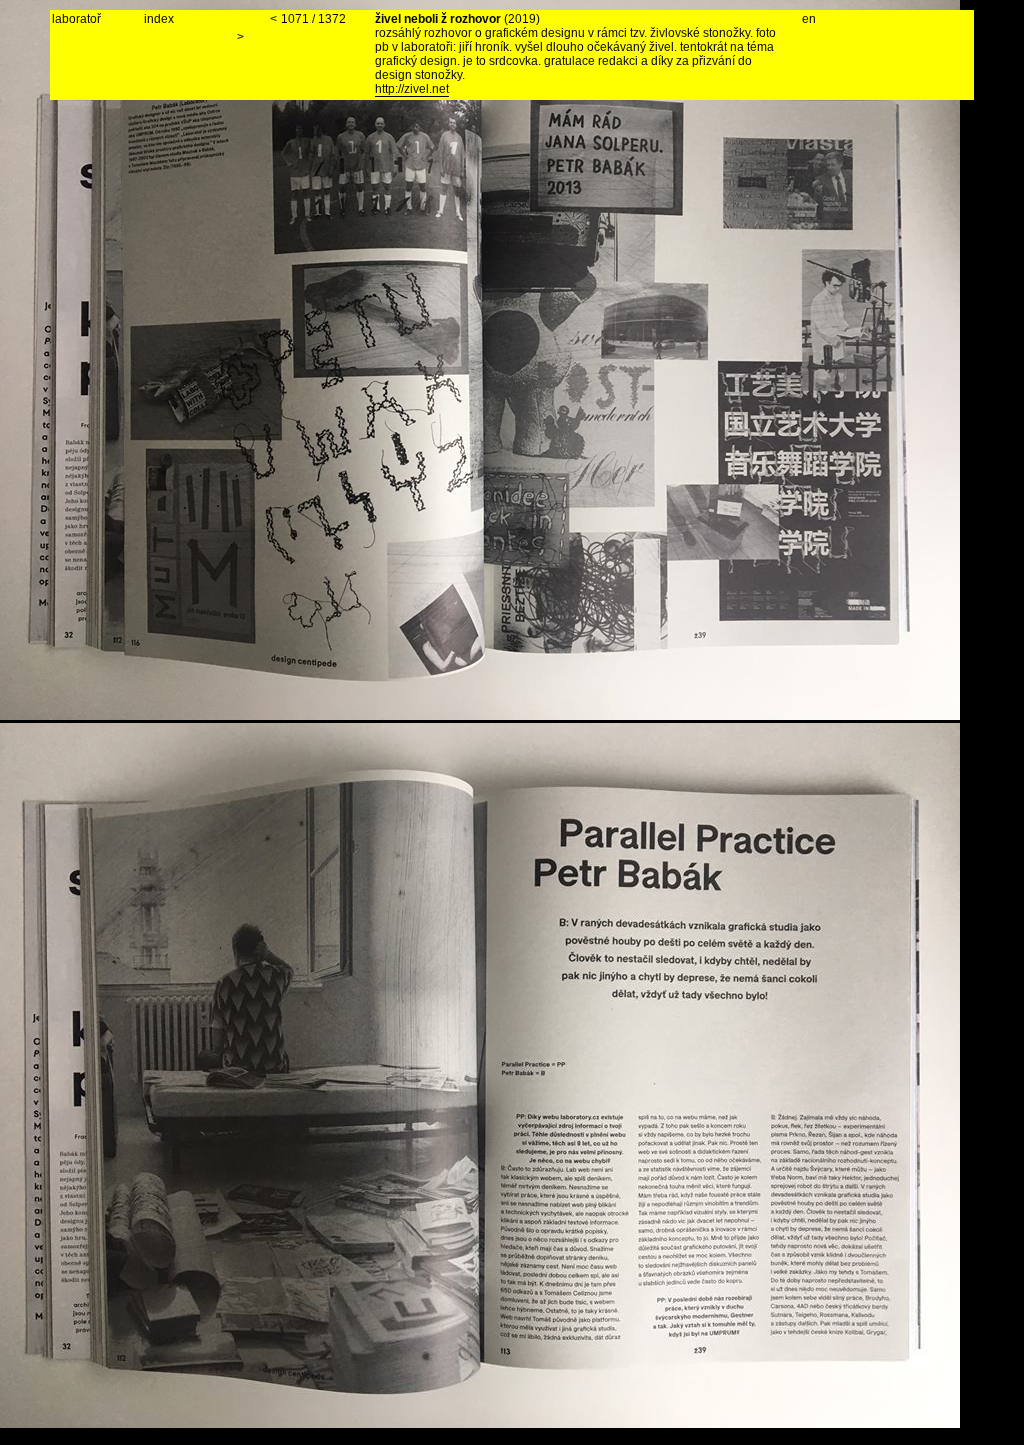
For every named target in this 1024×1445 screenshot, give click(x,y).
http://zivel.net (412, 89)
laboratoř (76, 19)
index (159, 19)
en (809, 19)
